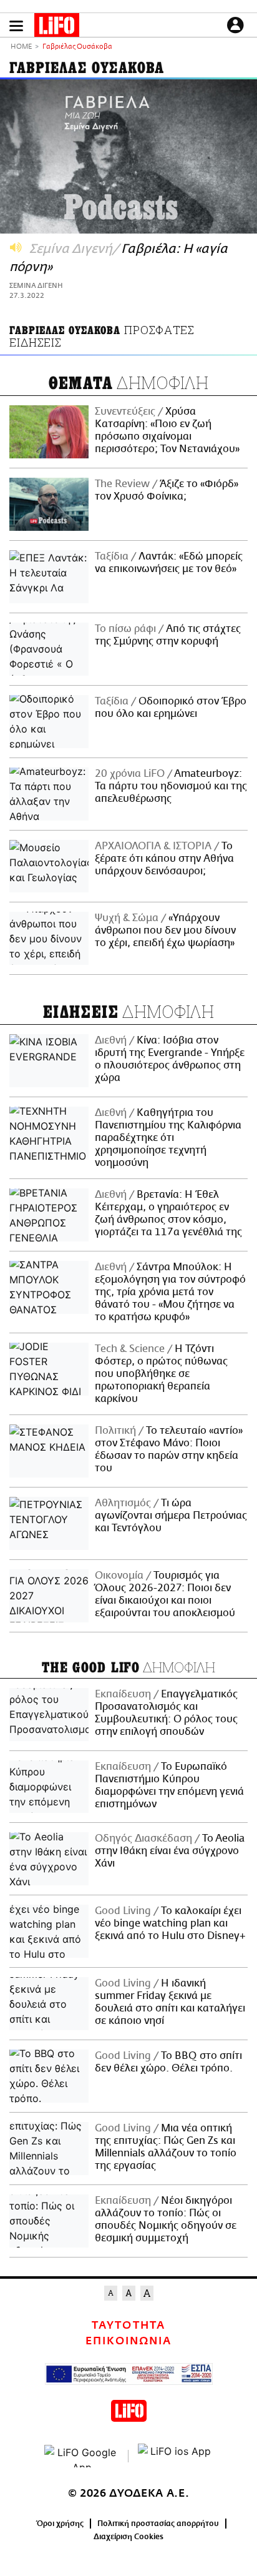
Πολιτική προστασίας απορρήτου (158, 2524)
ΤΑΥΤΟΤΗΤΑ (128, 2326)
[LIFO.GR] (57, 27)
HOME (21, 47)
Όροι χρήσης (60, 2524)
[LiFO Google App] (82, 2456)
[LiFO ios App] (175, 2456)
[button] (16, 26)
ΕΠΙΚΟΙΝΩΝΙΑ (128, 2341)
